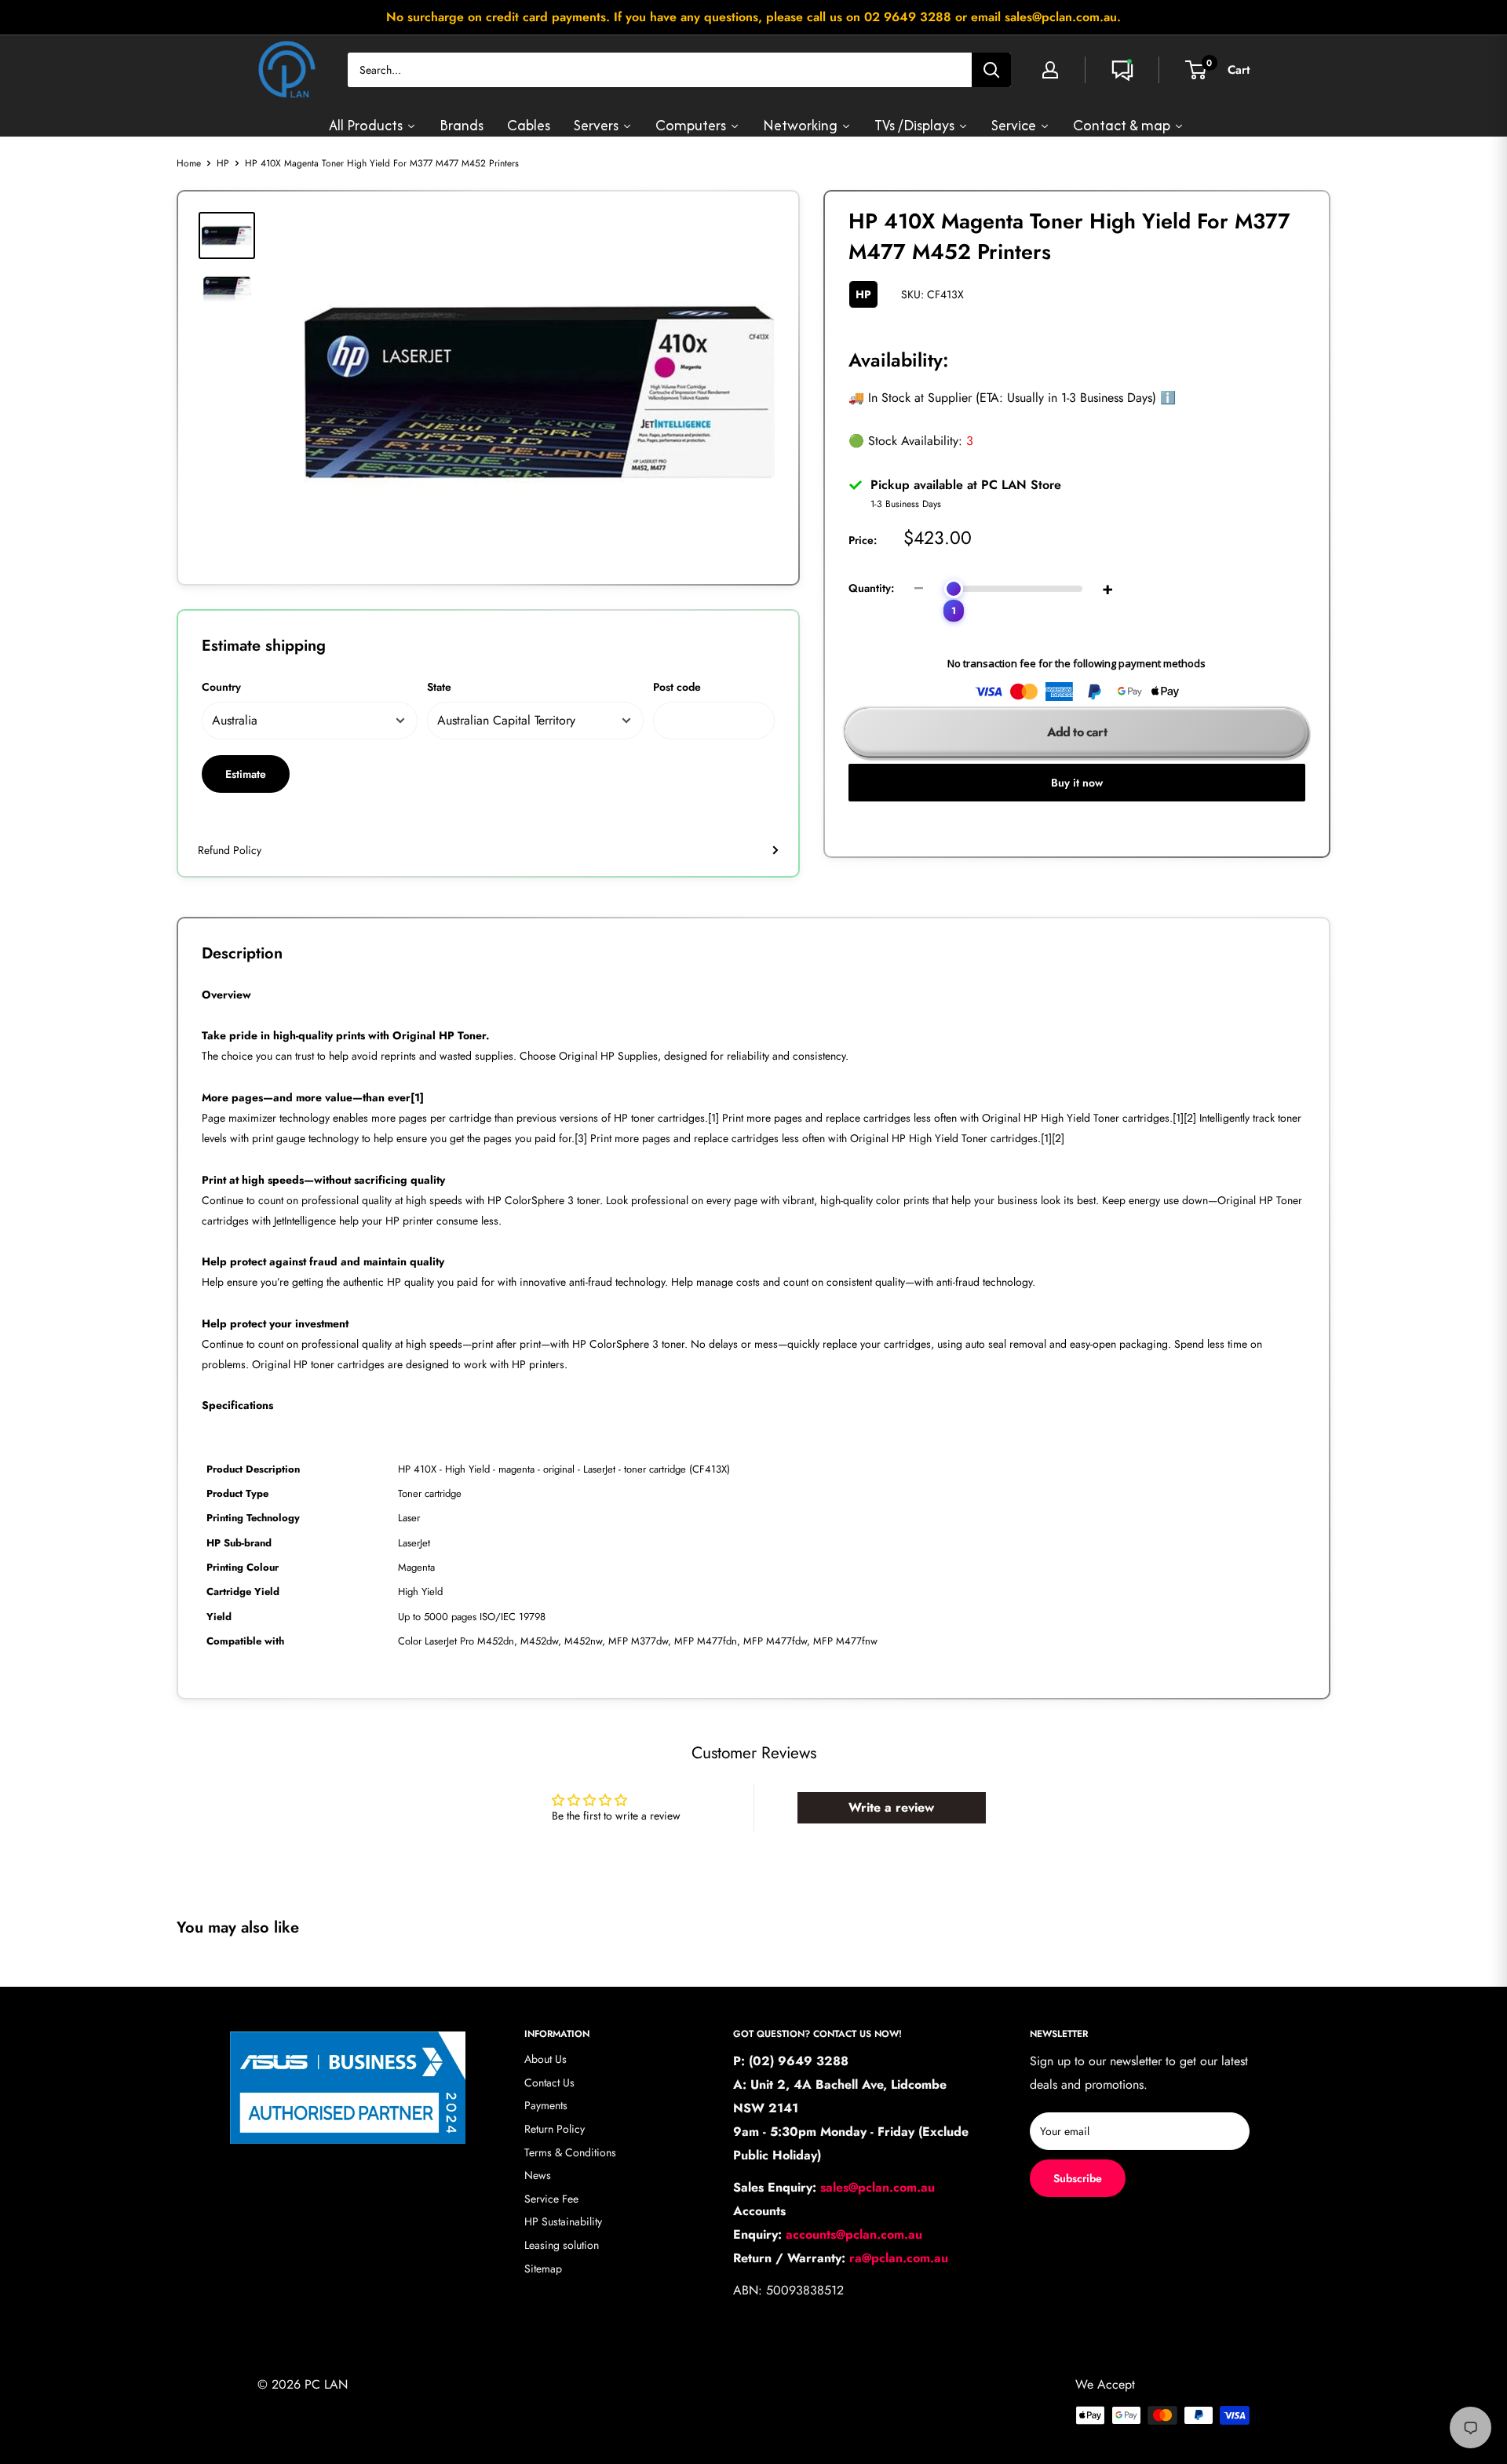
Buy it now (1077, 783)
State (439, 687)
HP (223, 163)
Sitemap (543, 2269)
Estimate (246, 774)
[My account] (1050, 70)
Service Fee (551, 2199)
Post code (677, 687)
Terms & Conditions (570, 2152)
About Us (546, 2059)
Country (221, 687)
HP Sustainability (563, 2221)
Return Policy (555, 2129)
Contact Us (549, 2083)
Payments (546, 2105)
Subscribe (1078, 2178)
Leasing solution (562, 2245)
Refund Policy (230, 850)
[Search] (991, 70)
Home (189, 163)
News (538, 2175)
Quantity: (871, 588)
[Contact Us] (1122, 70)
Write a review (891, 1807)
